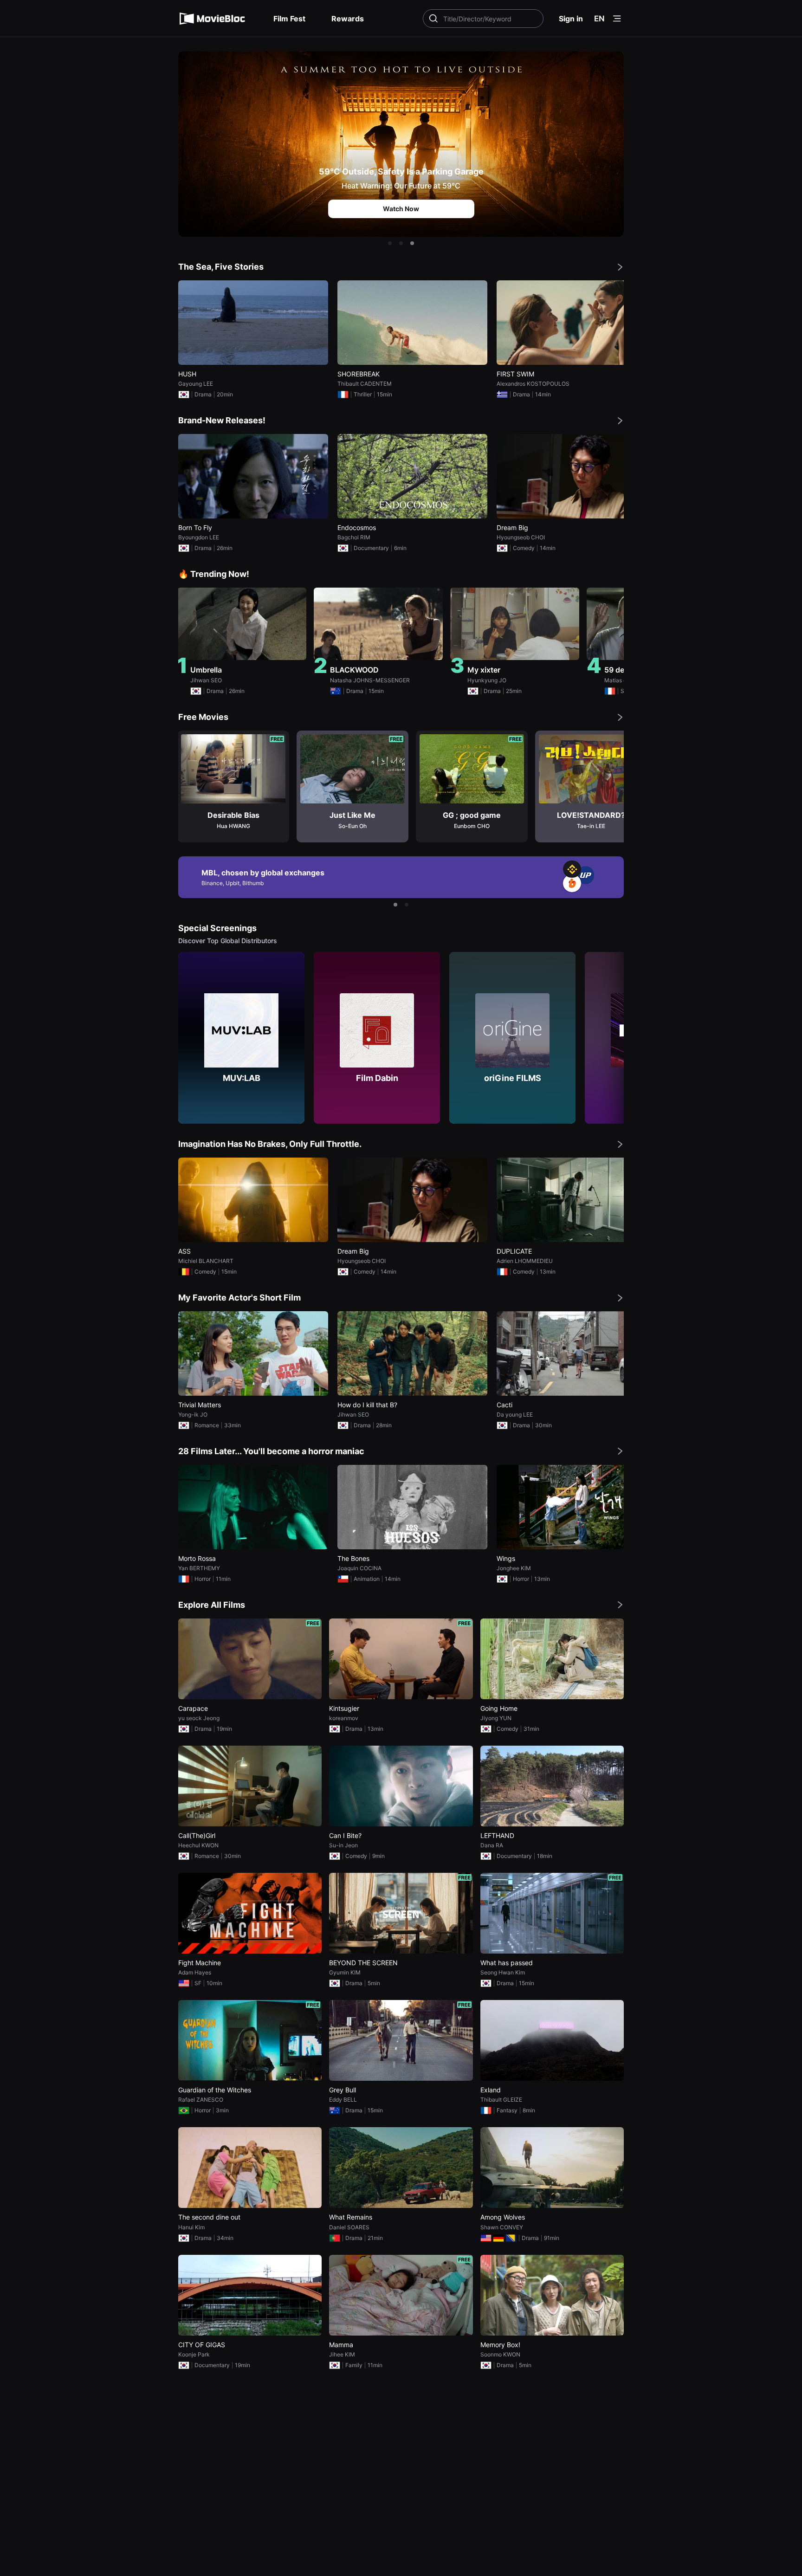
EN (599, 19)
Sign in (571, 19)
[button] (390, 243)
